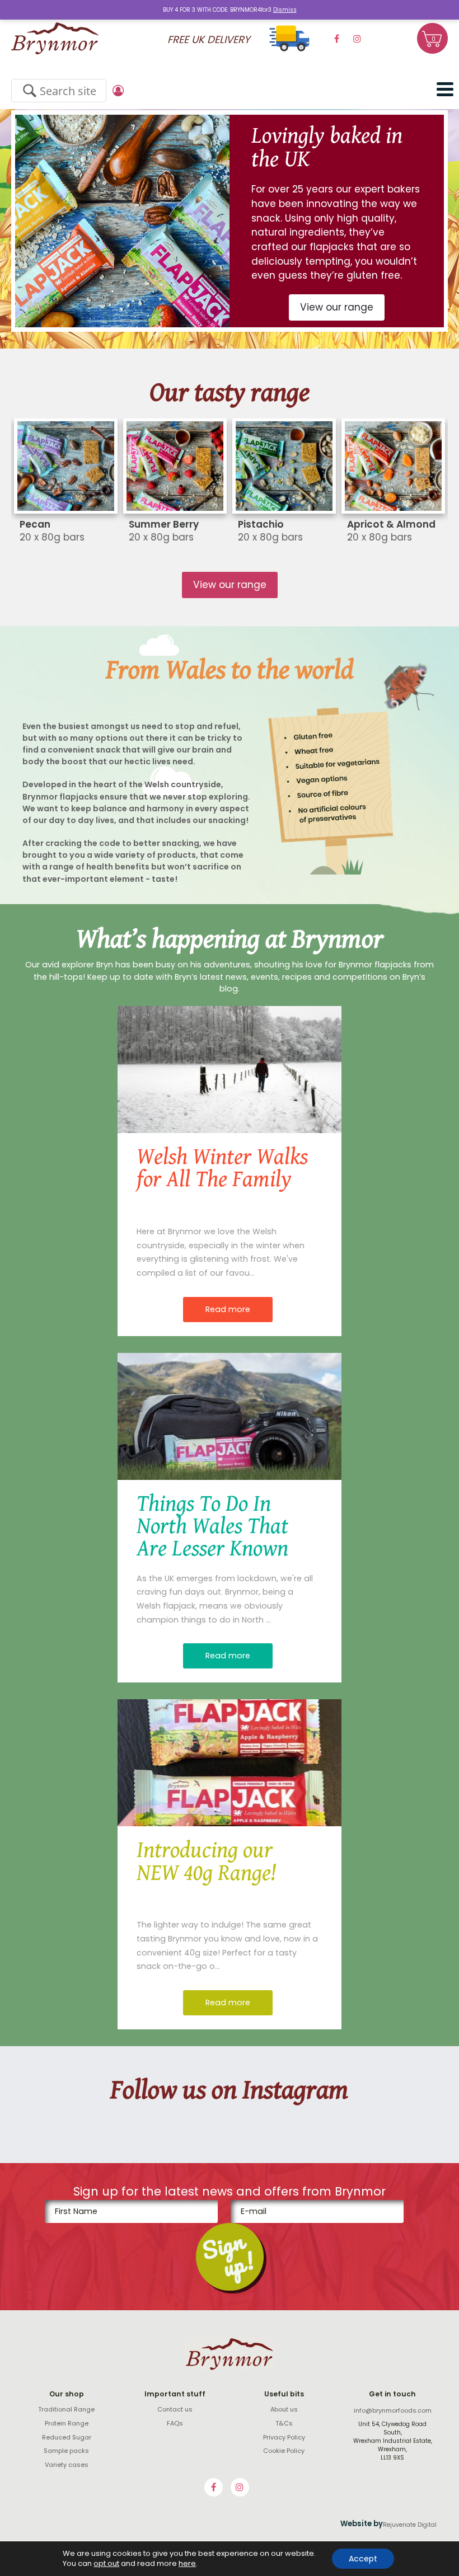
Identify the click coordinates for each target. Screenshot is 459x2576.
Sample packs (66, 2451)
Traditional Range (66, 2409)
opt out (106, 2564)
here (187, 2564)
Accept (363, 2559)
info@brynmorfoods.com (393, 2410)
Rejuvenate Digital (410, 2525)
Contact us (175, 2409)
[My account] (120, 91)
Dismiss (285, 10)
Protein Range (67, 2423)
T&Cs (284, 2423)
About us (284, 2409)
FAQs (175, 2423)
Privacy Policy (284, 2437)
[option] (230, 221)
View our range (337, 307)
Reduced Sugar (67, 2437)
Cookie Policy (284, 2451)
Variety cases (67, 2465)
